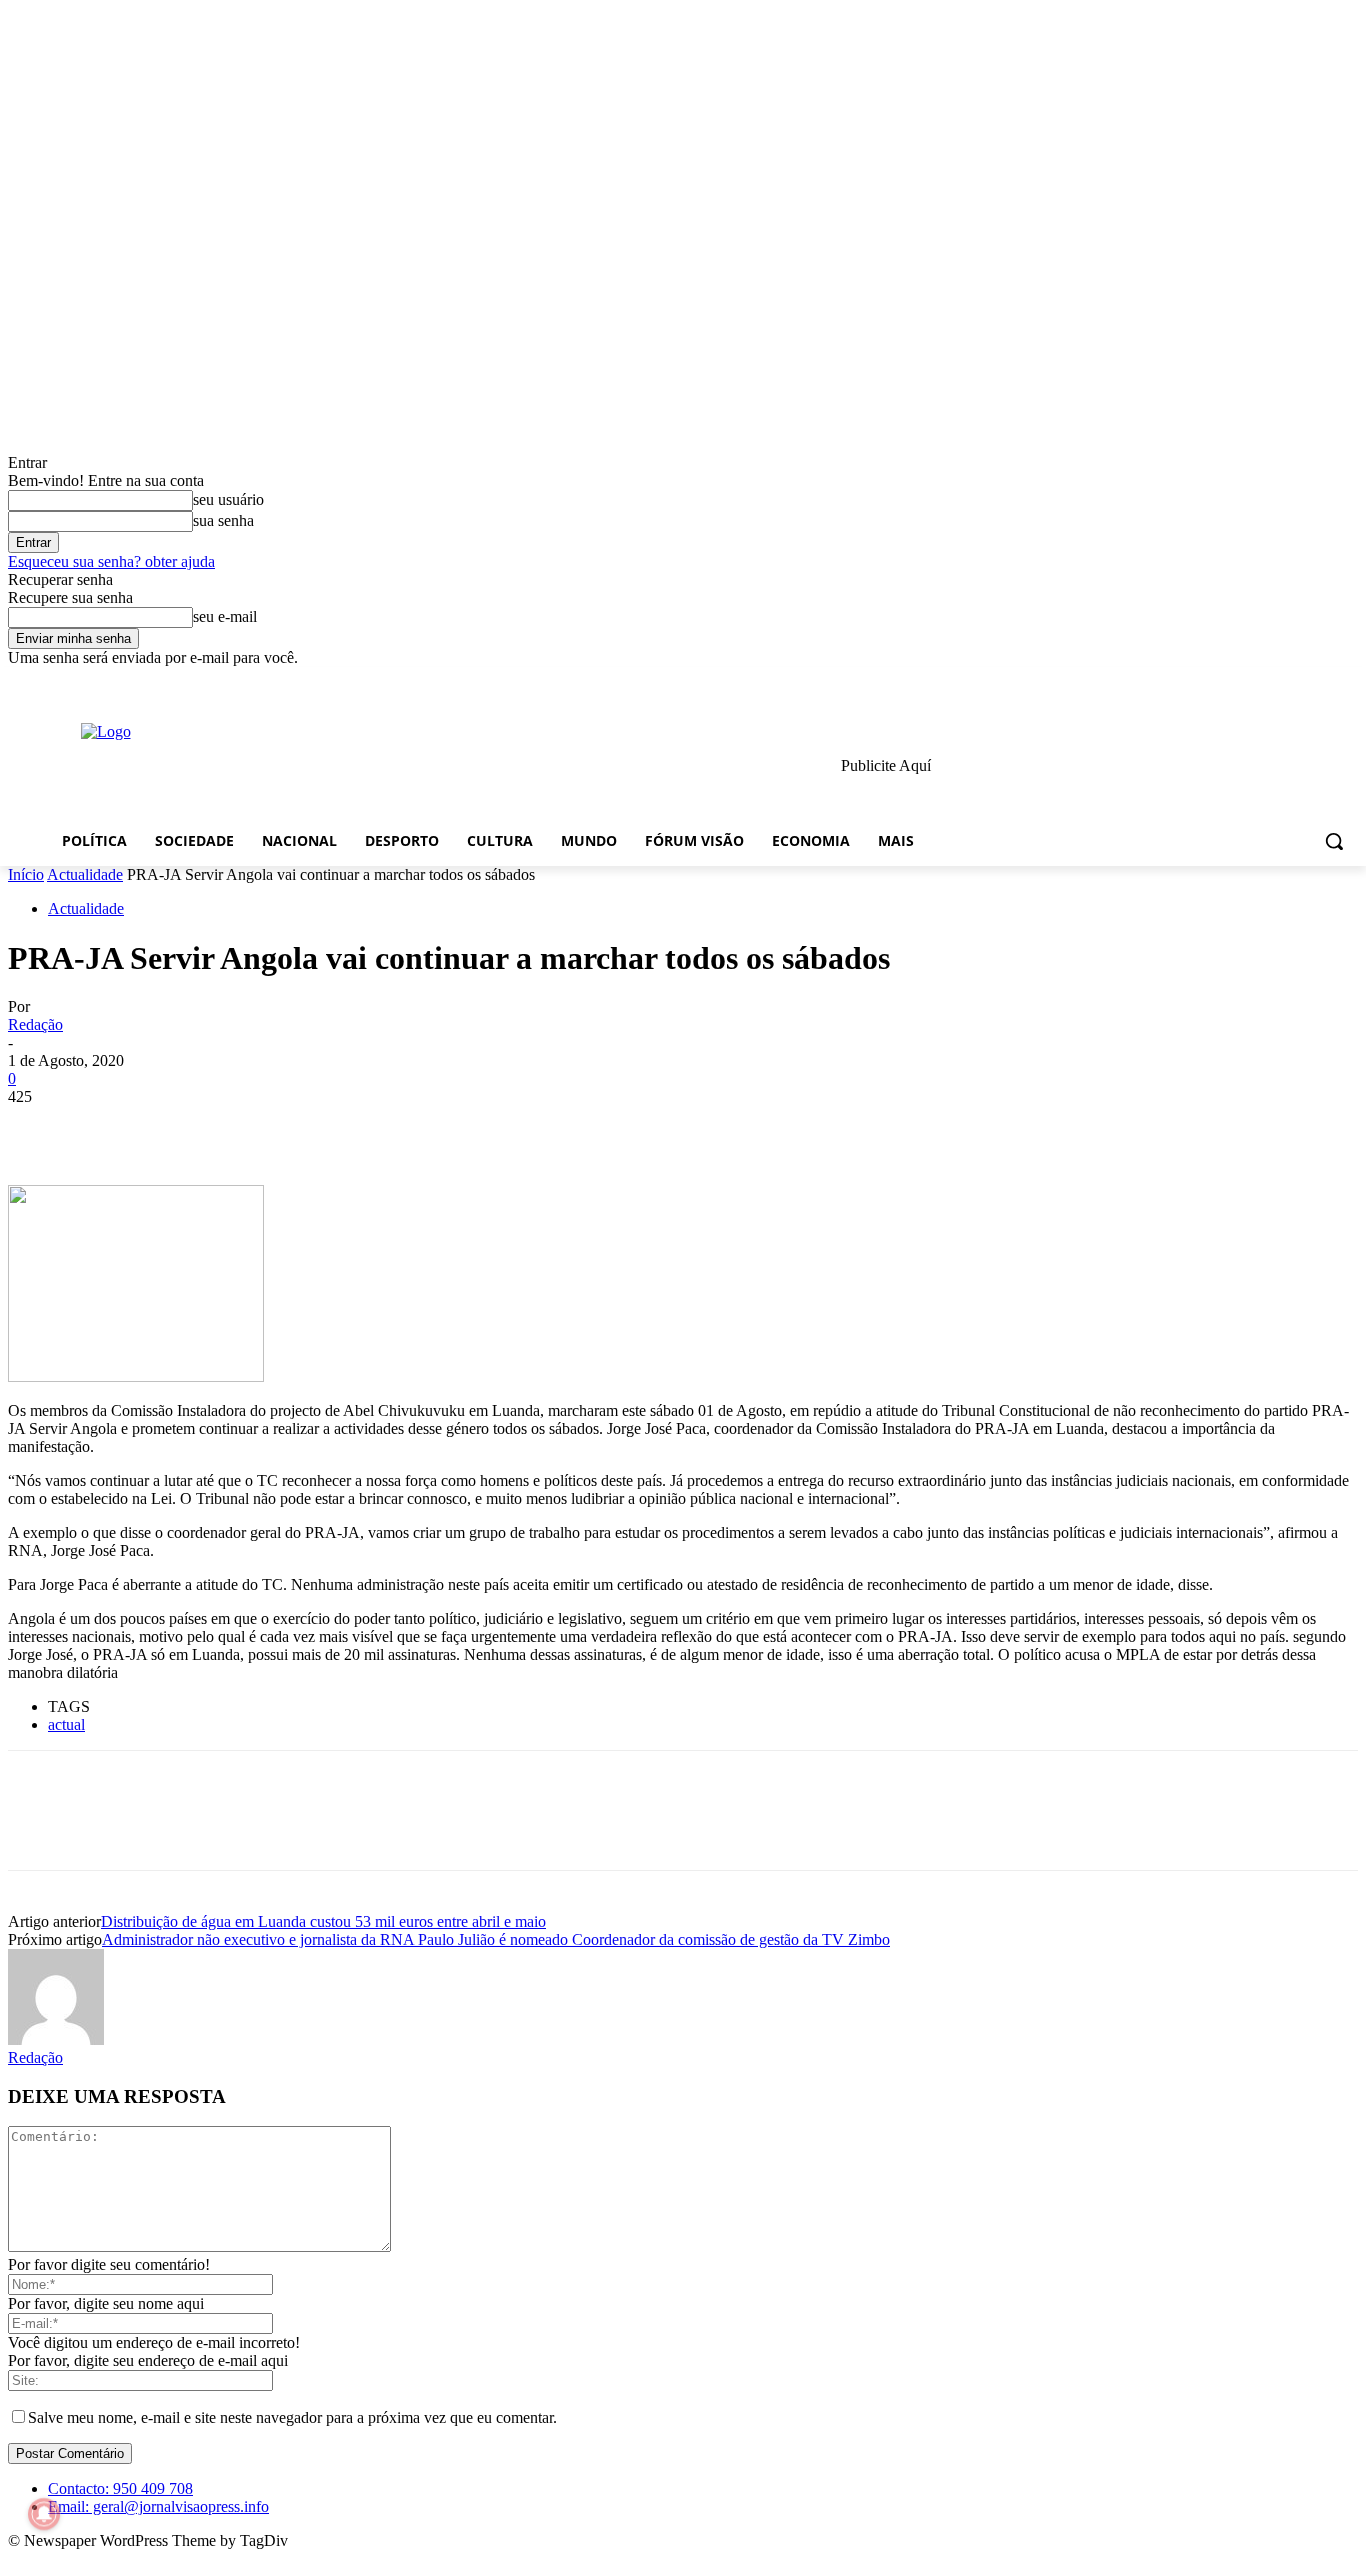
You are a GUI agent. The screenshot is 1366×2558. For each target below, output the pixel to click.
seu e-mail (225, 616)
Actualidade (85, 874)
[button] (1334, 841)
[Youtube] (1346, 681)
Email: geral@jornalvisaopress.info (158, 2506)
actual (66, 1724)
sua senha (223, 520)
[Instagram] (1263, 681)
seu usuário (228, 499)
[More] (330, 1127)
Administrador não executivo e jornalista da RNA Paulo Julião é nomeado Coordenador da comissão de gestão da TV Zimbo (496, 1939)
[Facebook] (1235, 681)
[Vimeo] (1318, 681)
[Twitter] (1291, 681)
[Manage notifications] (44, 2514)
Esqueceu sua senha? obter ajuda (111, 561)
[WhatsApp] (257, 1127)
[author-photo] (56, 2039)
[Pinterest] (185, 1127)
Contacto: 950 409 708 (120, 2488)
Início (26, 874)
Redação (35, 1024)
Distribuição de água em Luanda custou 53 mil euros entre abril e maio (323, 1921)
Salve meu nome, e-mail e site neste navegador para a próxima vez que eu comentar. (292, 2417)
